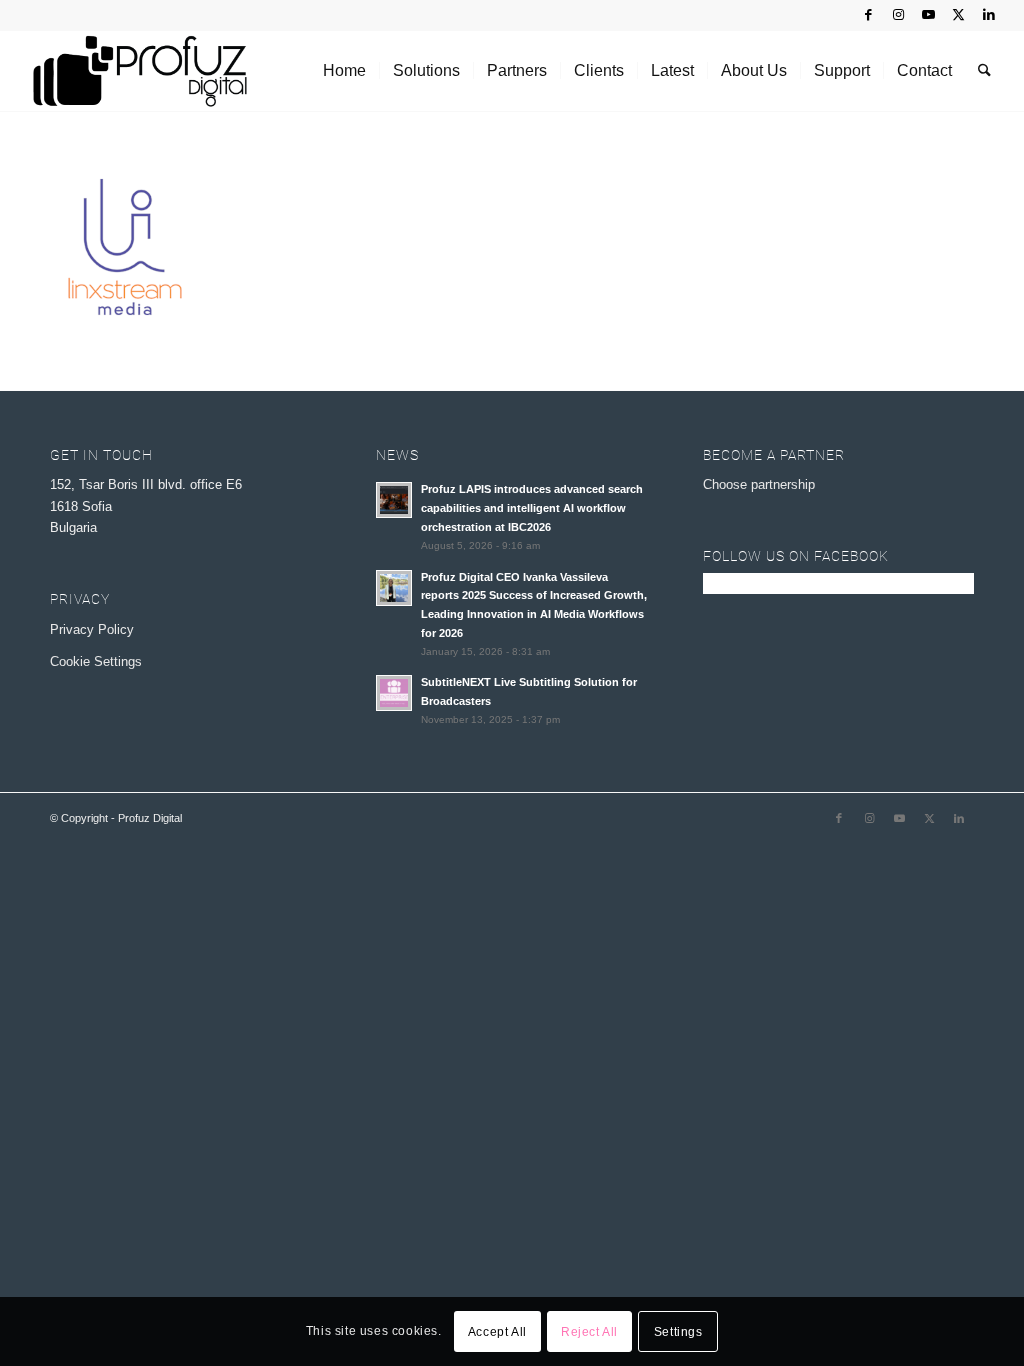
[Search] (984, 71)
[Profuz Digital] (139, 71)
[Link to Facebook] (868, 15)
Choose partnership (759, 484)
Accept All (497, 1332)
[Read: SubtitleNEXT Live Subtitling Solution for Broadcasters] (394, 693)
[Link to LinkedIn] (989, 15)
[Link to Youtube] (928, 15)
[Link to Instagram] (898, 15)
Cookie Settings (96, 661)
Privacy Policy (92, 629)
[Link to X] (958, 15)
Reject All (589, 1332)
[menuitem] (344, 71)
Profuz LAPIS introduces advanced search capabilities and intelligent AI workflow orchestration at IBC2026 (532, 508)
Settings (678, 1332)
